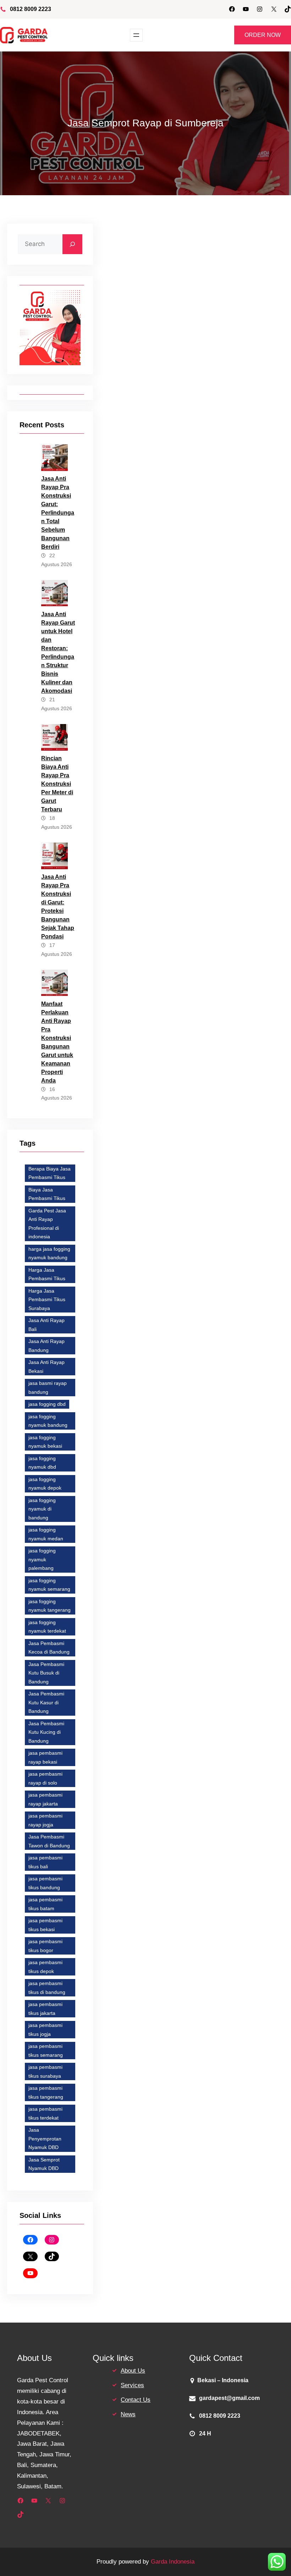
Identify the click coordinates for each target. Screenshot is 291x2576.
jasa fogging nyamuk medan (46, 1534)
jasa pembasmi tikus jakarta (45, 2009)
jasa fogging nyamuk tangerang (50, 1606)
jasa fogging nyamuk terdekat (47, 1627)
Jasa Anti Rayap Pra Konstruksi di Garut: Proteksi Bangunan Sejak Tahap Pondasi (58, 907)
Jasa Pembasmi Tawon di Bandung (49, 1841)
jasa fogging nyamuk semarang (49, 1585)
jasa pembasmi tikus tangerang (46, 2092)
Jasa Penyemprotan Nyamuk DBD (45, 2139)
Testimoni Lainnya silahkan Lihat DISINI (198, 1665)
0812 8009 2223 (31, 9)
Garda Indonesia (173, 2562)
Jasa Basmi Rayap (153, 1880)
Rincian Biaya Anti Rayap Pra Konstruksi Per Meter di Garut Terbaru (57, 784)
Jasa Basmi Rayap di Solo (227, 1904)
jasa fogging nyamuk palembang (42, 1559)
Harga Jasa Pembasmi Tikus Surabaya (47, 1300)
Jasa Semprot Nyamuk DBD (44, 2164)
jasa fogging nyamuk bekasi (45, 1442)
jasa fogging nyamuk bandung (48, 1421)
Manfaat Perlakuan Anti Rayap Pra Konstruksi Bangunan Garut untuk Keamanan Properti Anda (57, 1042)
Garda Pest (208, 304)
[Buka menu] (136, 35)
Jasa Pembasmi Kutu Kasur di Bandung (46, 1702)
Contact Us (136, 2400)
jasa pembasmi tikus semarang (46, 2051)
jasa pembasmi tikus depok (45, 1967)
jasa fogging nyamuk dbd (42, 1463)
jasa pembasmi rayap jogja (45, 1820)
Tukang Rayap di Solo (228, 1953)
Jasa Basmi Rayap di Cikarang (199, 1857)
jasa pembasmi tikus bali (45, 1862)
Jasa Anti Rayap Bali (46, 1325)
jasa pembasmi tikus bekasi (45, 1925)
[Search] (72, 244)
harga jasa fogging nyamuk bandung (49, 1253)
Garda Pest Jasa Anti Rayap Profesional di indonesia (47, 1224)
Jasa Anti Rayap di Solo (158, 1904)
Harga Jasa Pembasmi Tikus (47, 1274)
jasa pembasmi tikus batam (45, 1904)
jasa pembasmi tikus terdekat (45, 2113)
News (128, 2414)
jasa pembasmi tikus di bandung (47, 1988)
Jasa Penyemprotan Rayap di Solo (171, 1928)
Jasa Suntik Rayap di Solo (161, 1953)
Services (132, 2385)
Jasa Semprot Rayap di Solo (164, 1940)
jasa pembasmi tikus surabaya (45, 2071)
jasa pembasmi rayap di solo (45, 1778)
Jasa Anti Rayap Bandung (46, 1346)
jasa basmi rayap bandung (48, 1388)
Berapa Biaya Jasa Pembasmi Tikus (50, 1173)
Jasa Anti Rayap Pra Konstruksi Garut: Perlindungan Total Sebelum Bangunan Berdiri (58, 513)
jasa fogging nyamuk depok (45, 1484)
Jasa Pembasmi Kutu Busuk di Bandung (46, 1673)
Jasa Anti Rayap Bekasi (46, 1367)
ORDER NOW (263, 35)
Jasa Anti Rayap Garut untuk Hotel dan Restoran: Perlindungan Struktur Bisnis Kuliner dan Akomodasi (58, 653)
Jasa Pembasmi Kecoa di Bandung (49, 1648)
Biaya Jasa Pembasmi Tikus (47, 1194)
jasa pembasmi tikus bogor (45, 1946)
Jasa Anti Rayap (148, 695)
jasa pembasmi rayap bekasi (45, 1757)
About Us (133, 2371)
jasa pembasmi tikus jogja (45, 2030)
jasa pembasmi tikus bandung (45, 1883)
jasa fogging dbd (47, 1404)
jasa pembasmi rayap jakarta (45, 1799)
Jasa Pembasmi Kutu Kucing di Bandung (46, 1732)
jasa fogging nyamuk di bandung (42, 1509)
